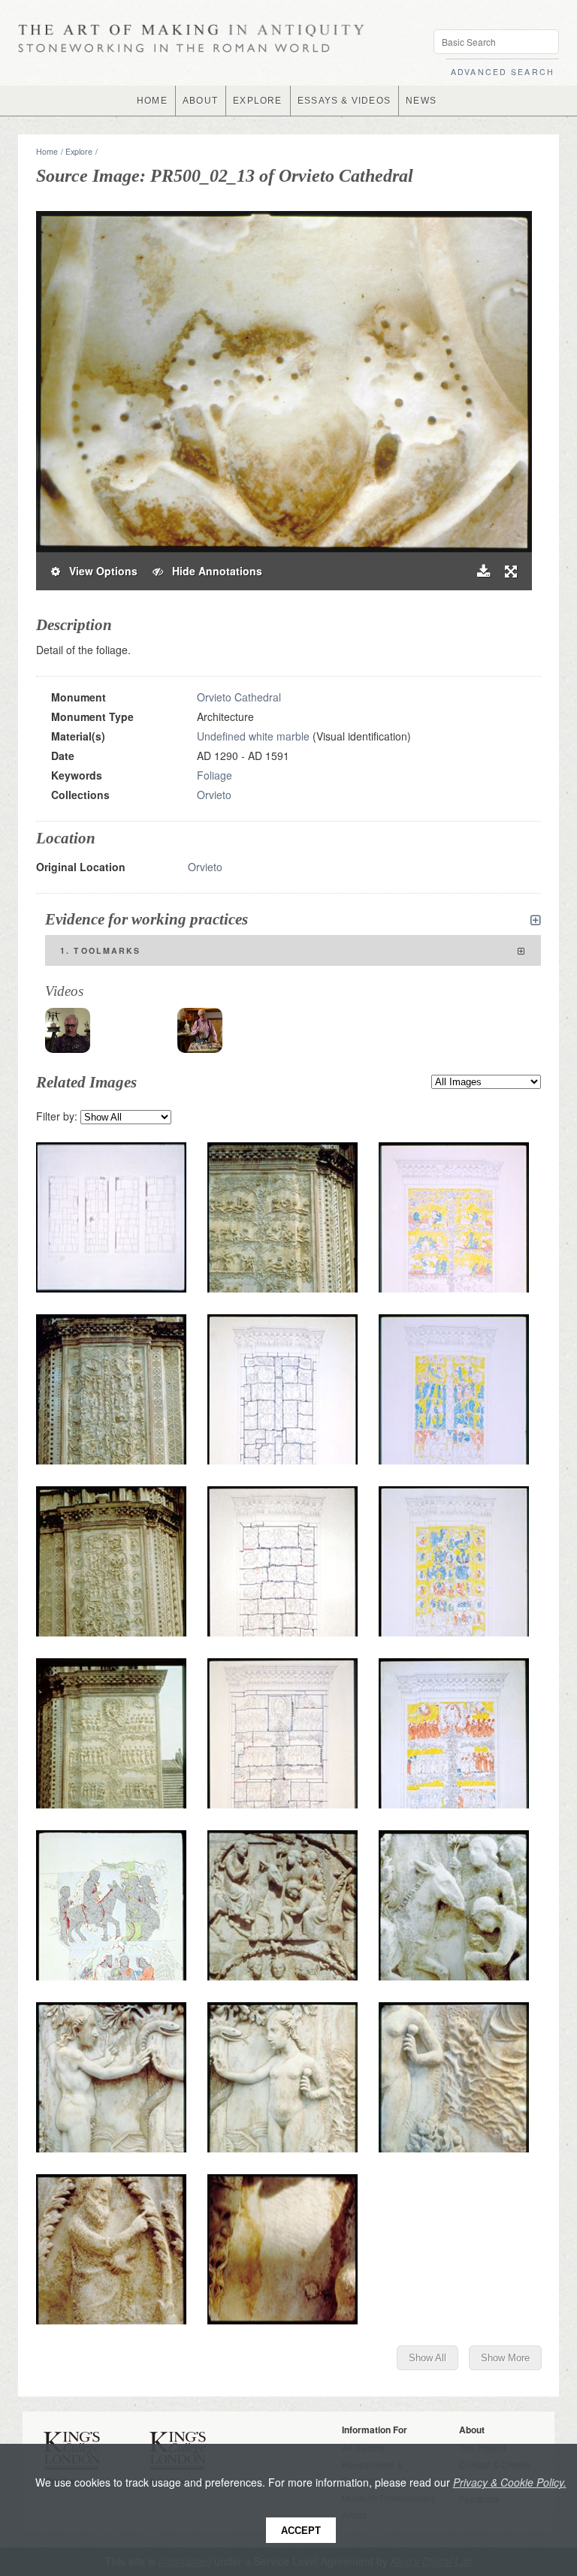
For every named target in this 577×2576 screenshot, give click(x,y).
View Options (99, 571)
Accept (301, 2531)
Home (47, 151)
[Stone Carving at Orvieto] (68, 1030)
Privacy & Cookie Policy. (510, 2482)
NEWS (421, 101)
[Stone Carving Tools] (200, 1030)
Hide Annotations (213, 571)
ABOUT (200, 101)
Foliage (214, 775)
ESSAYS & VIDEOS (344, 101)
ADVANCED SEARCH (503, 72)
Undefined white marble (253, 736)
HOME (152, 101)
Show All (427, 2358)
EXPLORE (257, 101)
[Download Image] (483, 571)
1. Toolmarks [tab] (101, 950)
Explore (79, 151)
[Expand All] (536, 920)
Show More (505, 2358)
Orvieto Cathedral (239, 697)
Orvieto (214, 795)
